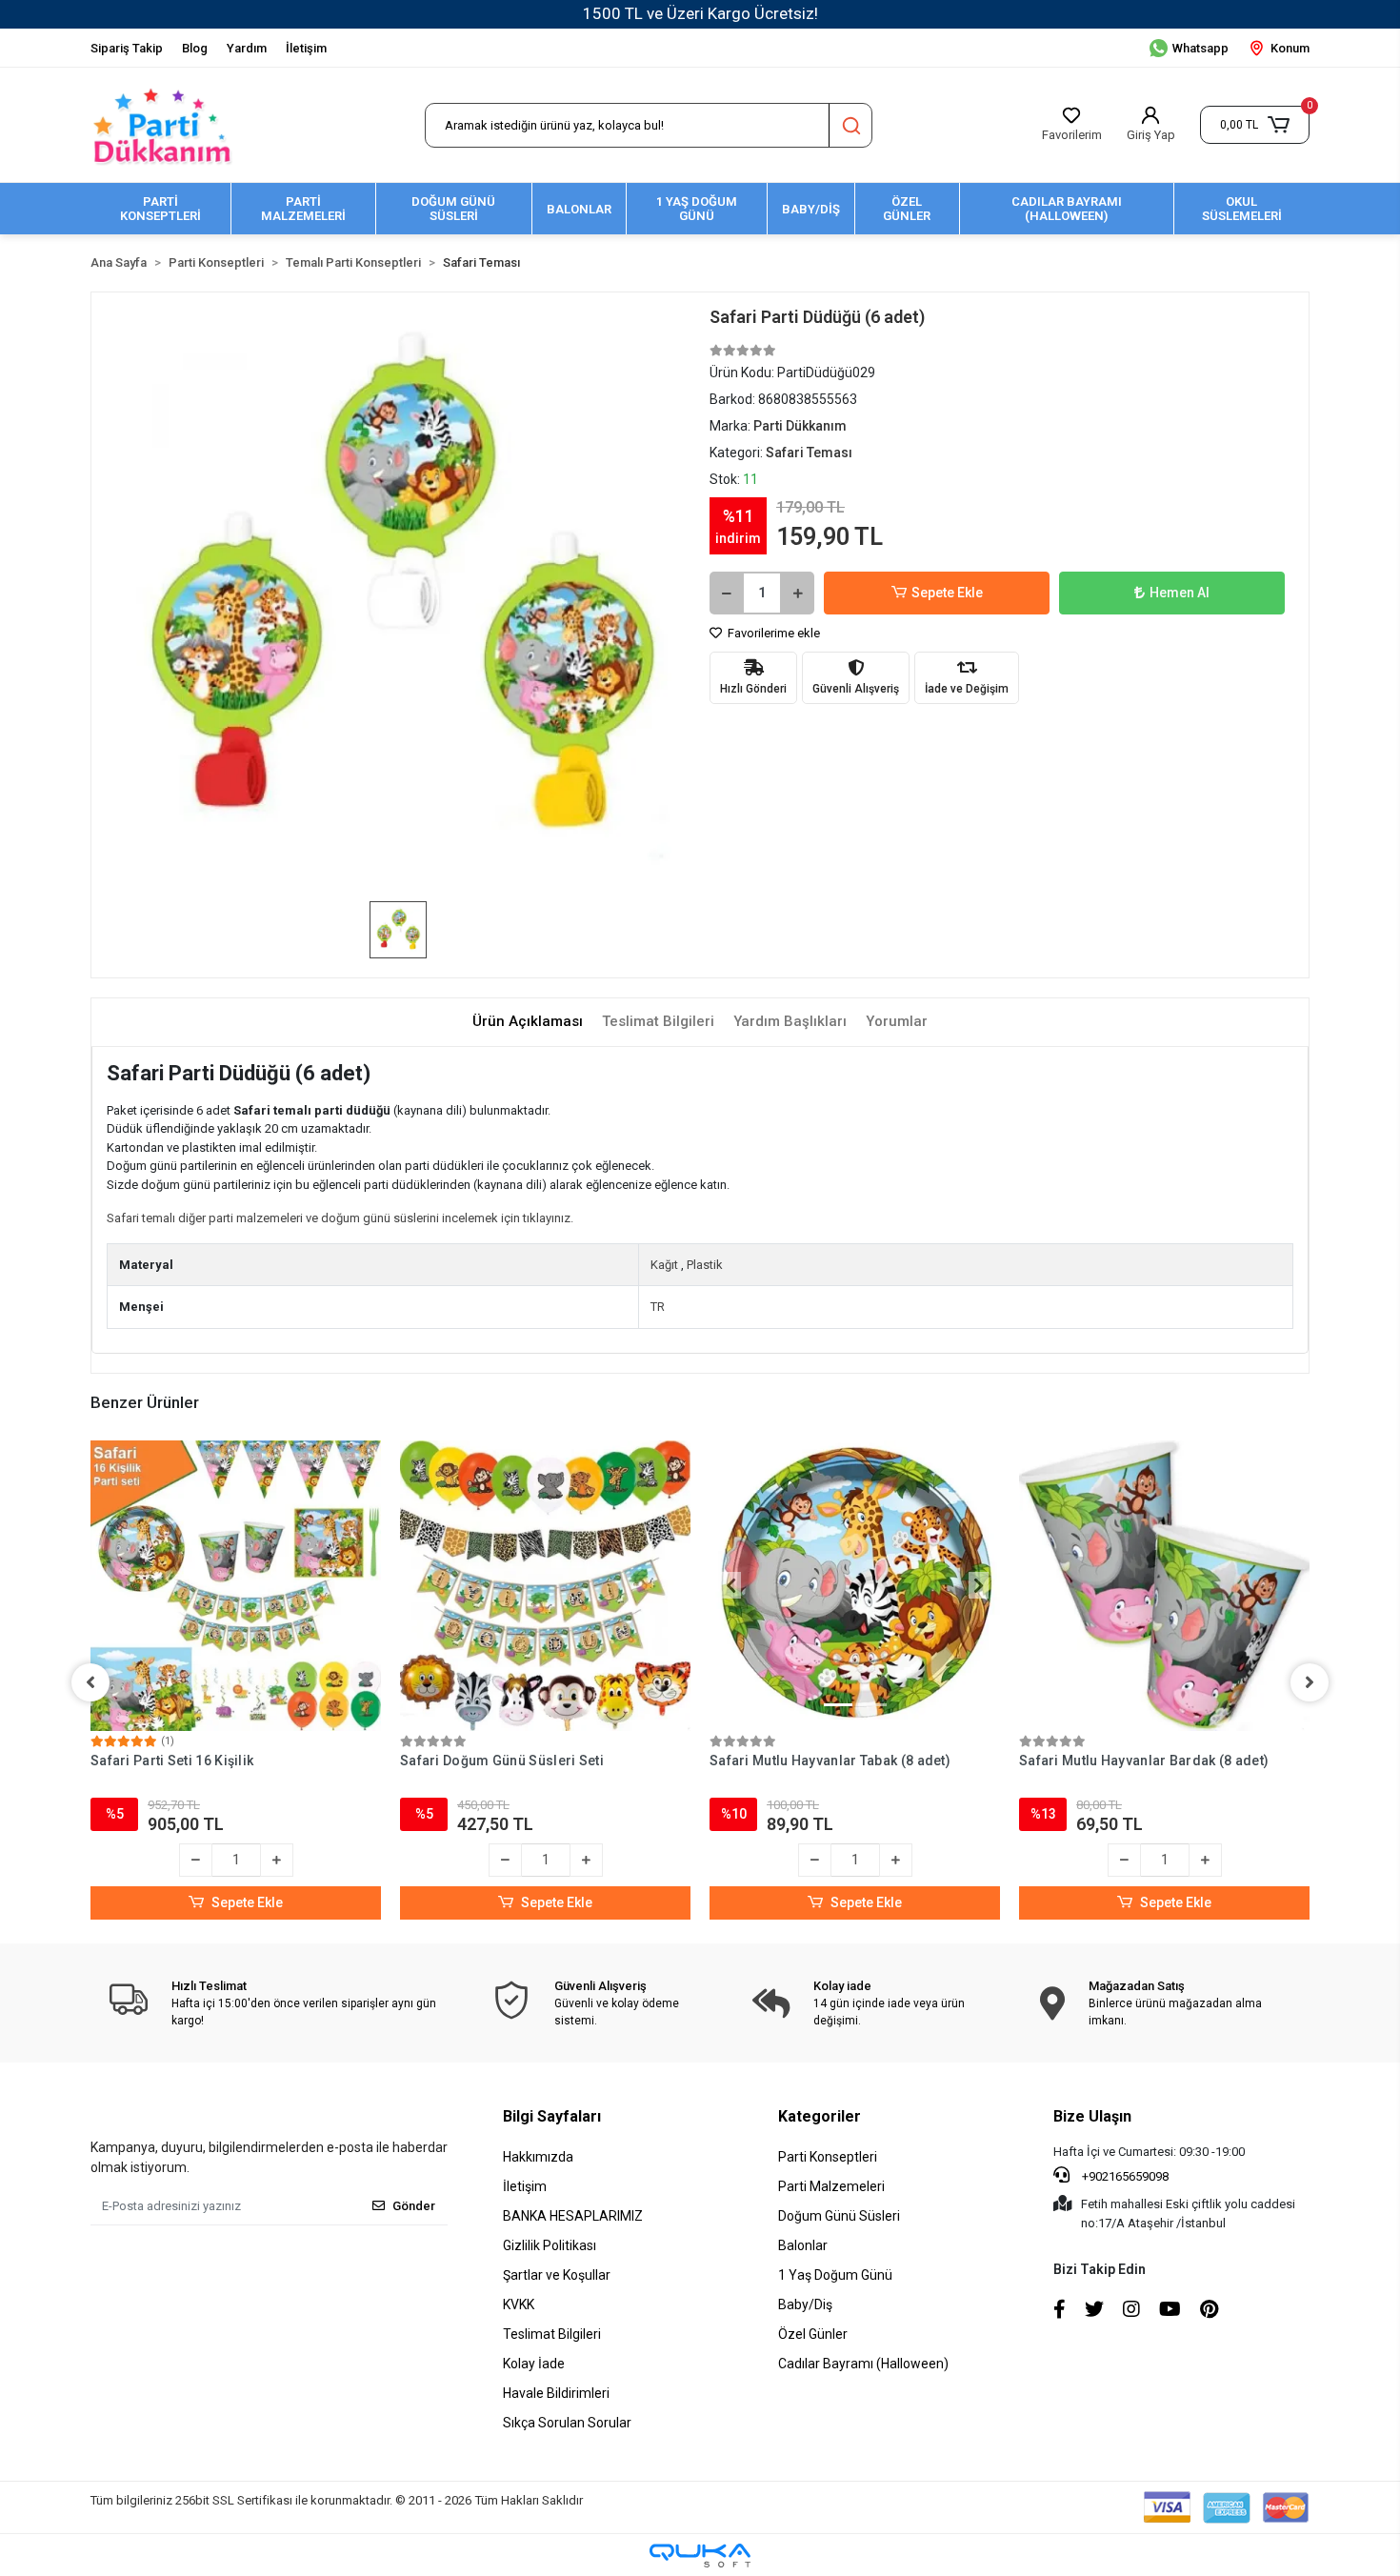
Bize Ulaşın (1092, 2116)
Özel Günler (813, 2334)
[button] (1255, 125)
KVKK (519, 2304)
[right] (1310, 1682)
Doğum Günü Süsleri (839, 2216)
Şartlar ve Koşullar (557, 2275)
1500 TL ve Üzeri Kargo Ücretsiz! (700, 13)
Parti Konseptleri (828, 2157)
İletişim (306, 48)
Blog (195, 48)
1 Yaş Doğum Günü (835, 2275)
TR (658, 1307)
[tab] (528, 1022)
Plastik (705, 1265)
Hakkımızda (538, 2157)
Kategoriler (820, 2116)
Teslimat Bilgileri (552, 2334)
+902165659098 (1124, 2176)
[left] (90, 1682)
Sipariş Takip (127, 48)
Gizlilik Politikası (550, 2245)
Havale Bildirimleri (556, 2393)
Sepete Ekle (947, 593)
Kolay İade (534, 2364)
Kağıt (664, 1265)
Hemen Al (1180, 593)
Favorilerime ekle (772, 633)
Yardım (247, 48)
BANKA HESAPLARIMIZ (573, 2216)
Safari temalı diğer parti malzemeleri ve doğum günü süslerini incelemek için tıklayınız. (340, 1218)
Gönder (414, 2206)
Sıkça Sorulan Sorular (567, 2423)
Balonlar (803, 2245)
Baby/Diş (805, 2304)
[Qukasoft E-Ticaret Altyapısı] (700, 2556)
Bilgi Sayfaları (552, 2116)
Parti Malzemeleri (831, 2186)
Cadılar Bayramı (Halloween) (863, 2364)
